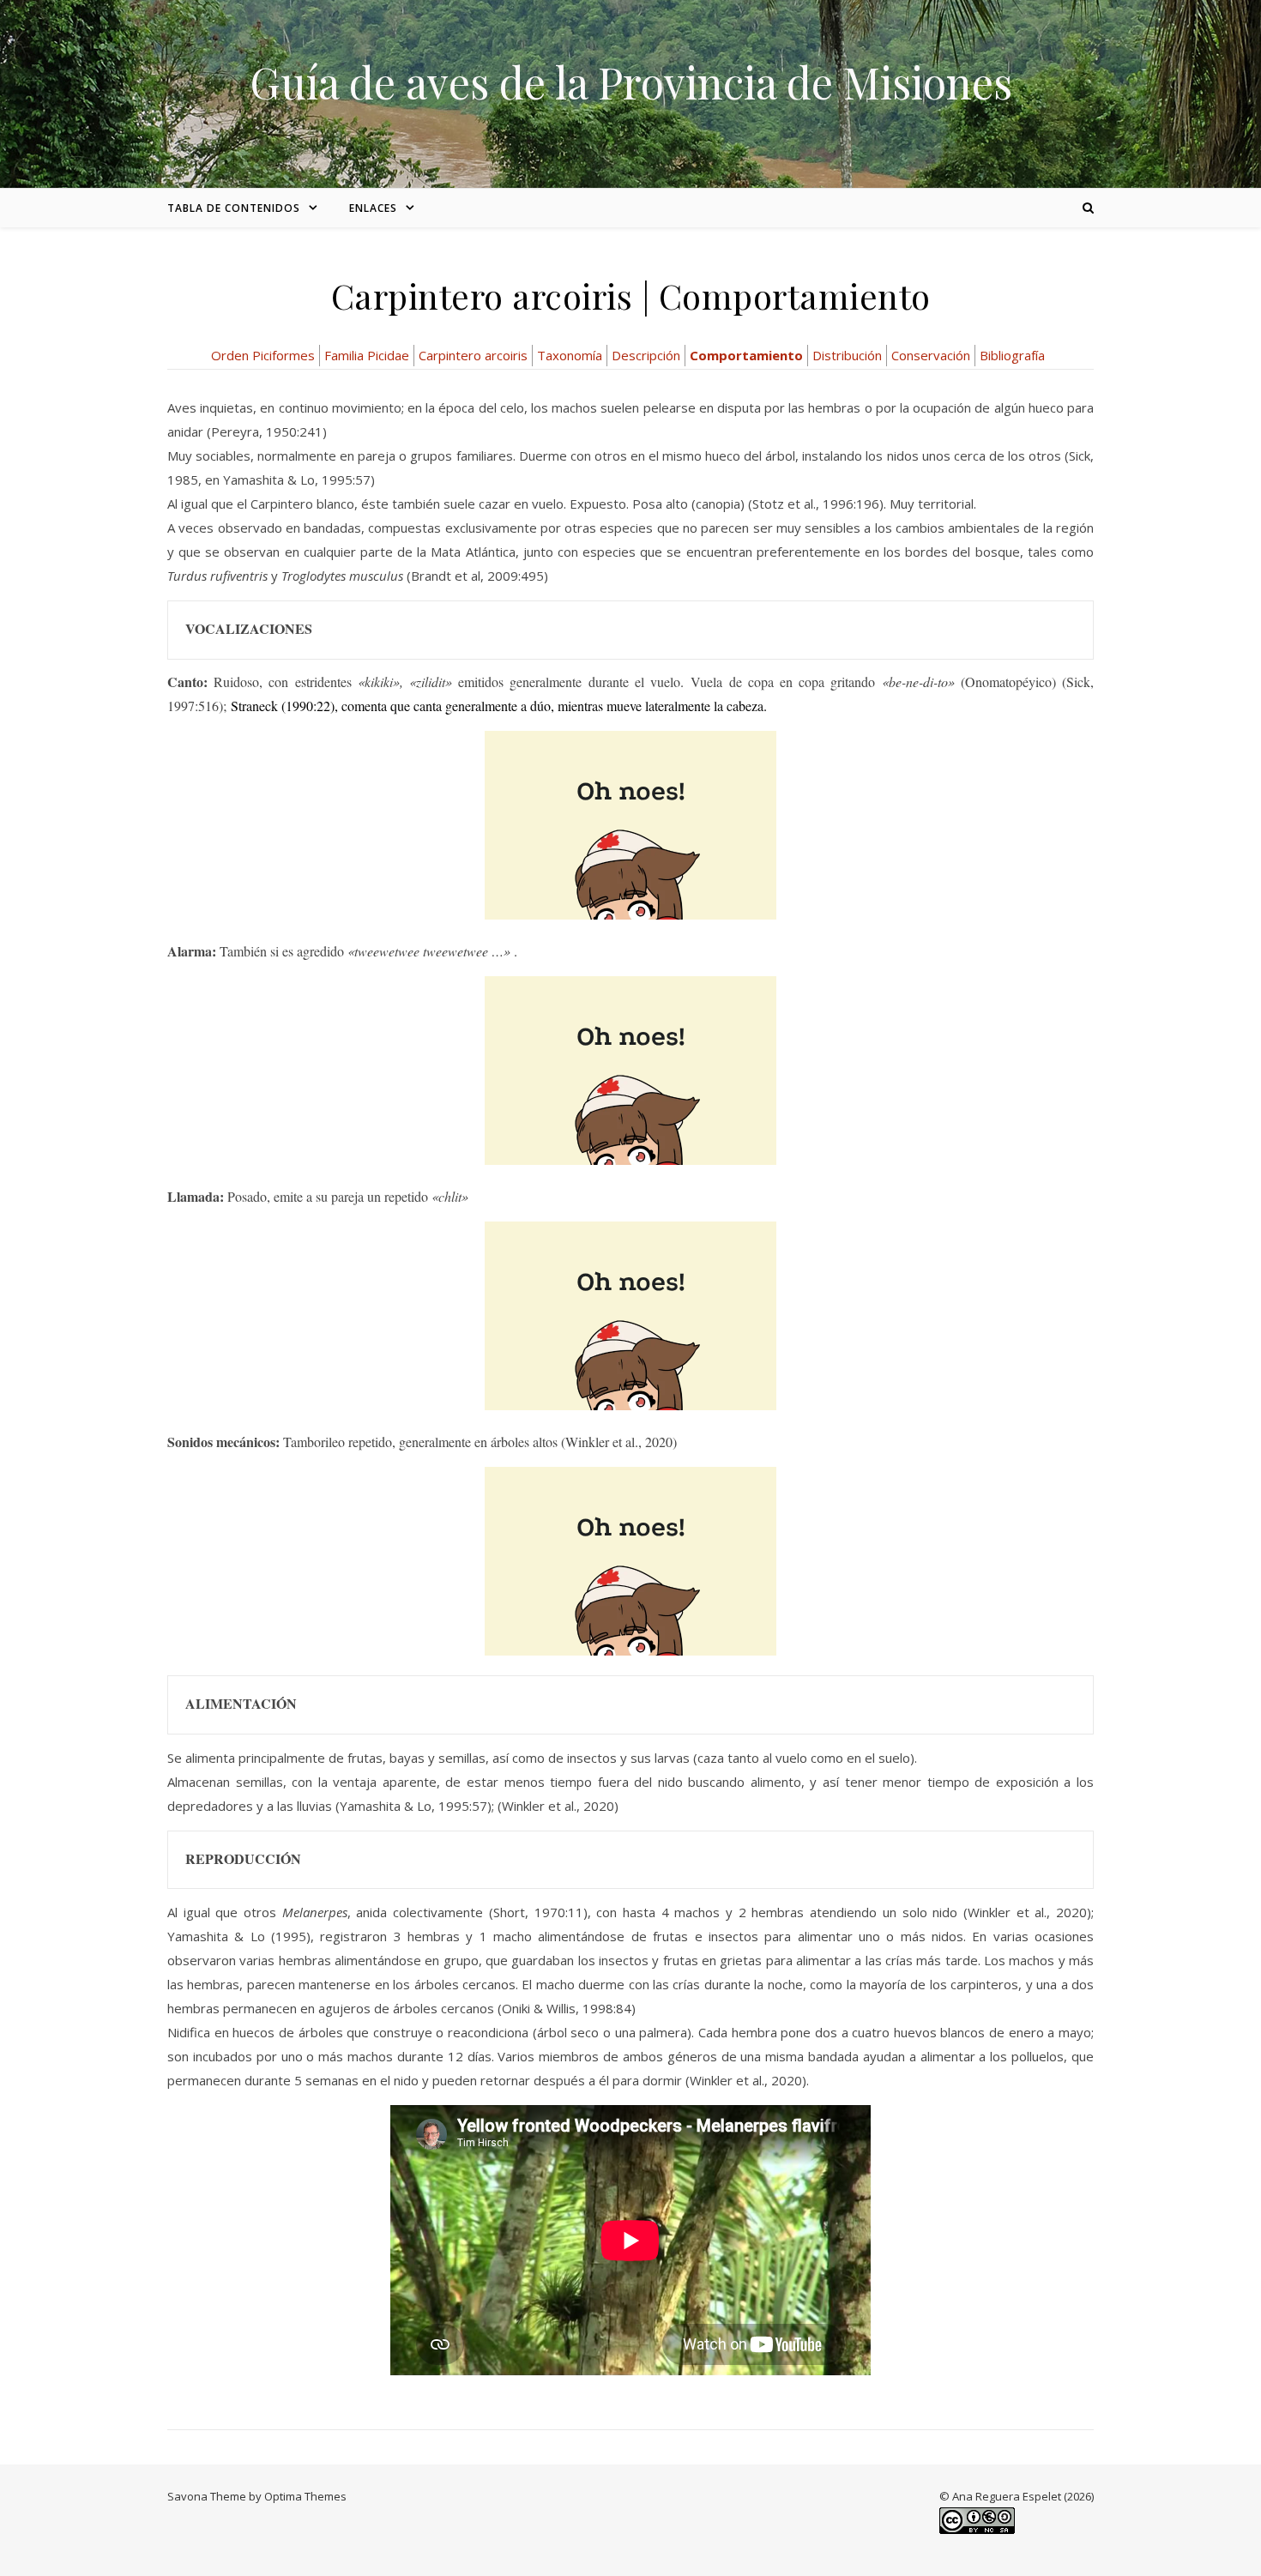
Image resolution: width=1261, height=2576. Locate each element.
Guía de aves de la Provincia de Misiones (631, 82)
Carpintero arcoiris (473, 355)
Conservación (931, 355)
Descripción (646, 355)
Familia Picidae (367, 355)
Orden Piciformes (263, 355)
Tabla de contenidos (234, 208)
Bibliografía (1012, 355)
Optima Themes (305, 2496)
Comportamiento (746, 355)
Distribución (847, 355)
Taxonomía (570, 355)
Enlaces (373, 208)
